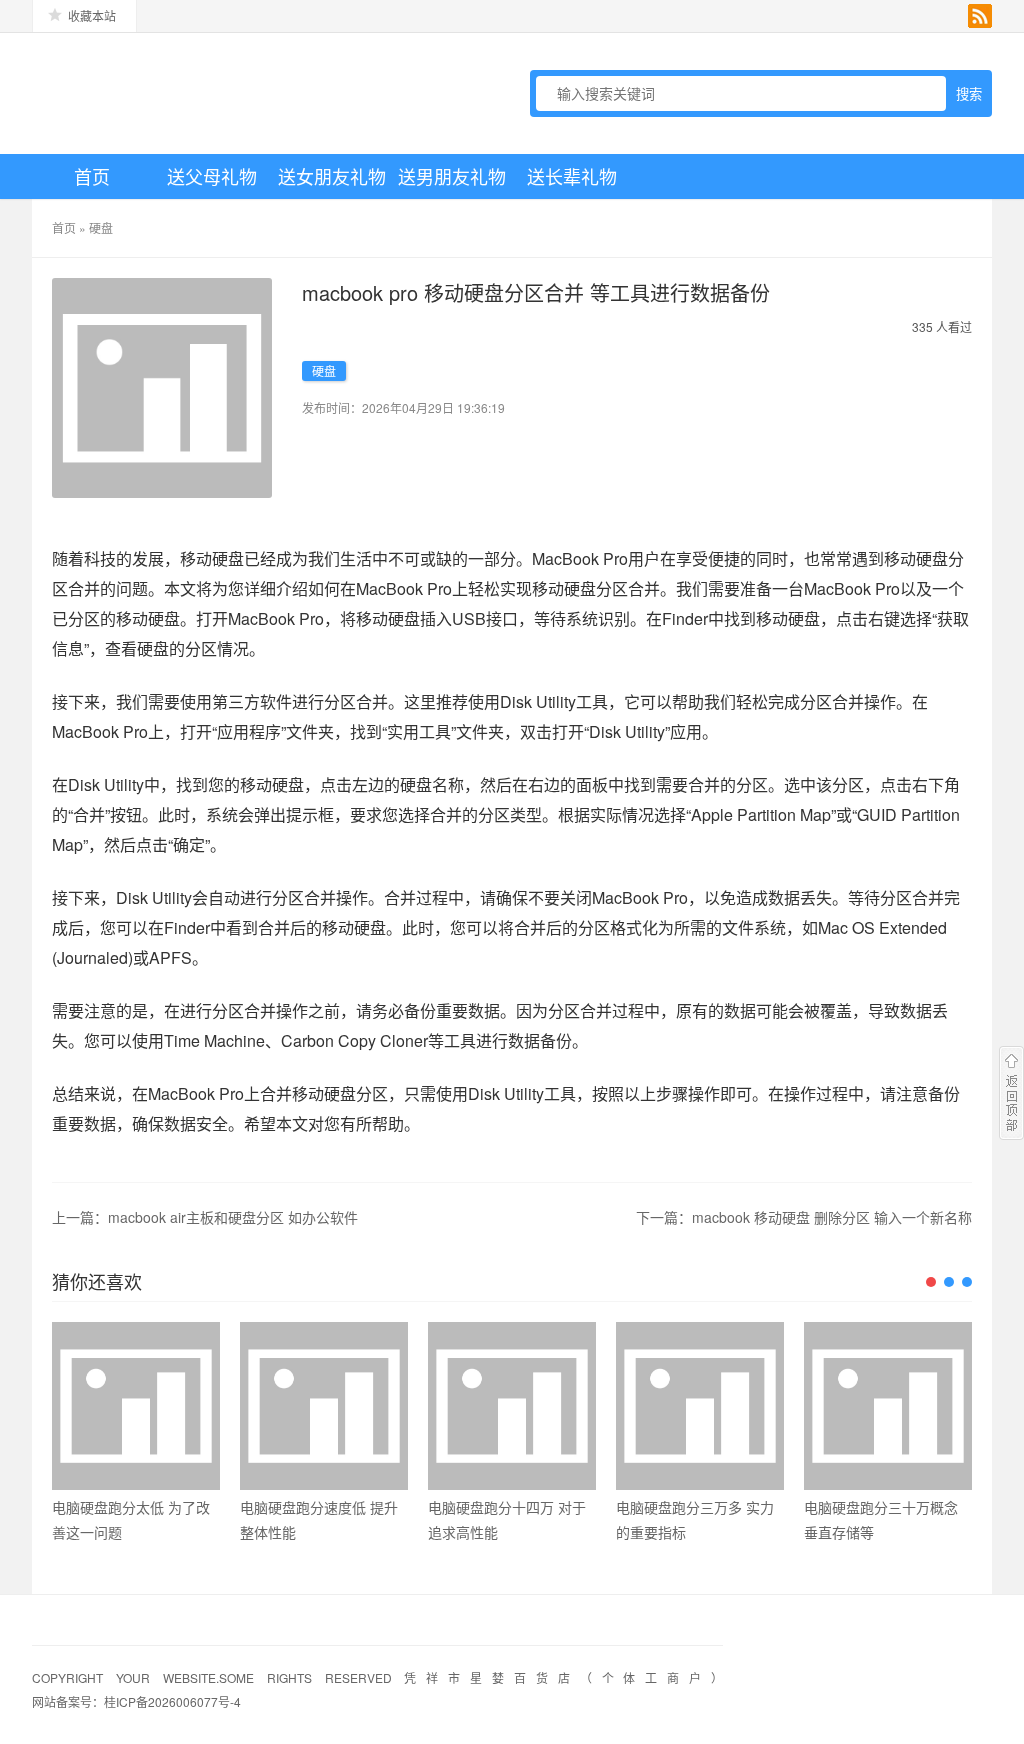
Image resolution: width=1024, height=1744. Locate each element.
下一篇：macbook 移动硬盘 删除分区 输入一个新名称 (804, 1217)
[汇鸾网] (172, 93)
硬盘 (101, 227)
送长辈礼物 (572, 176)
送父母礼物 (212, 176)
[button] (931, 1282)
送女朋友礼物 (332, 176)
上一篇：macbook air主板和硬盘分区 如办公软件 (205, 1217)
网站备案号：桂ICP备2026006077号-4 (136, 1701)
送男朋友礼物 (452, 176)
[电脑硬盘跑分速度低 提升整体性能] (324, 1406)
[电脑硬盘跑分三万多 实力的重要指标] (700, 1406)
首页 (92, 176)
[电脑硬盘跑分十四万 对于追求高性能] (512, 1406)
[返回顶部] (1011, 1093)
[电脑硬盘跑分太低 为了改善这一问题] (136, 1406)
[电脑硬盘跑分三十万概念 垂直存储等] (888, 1406)
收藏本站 (92, 15)
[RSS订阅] (980, 16)
